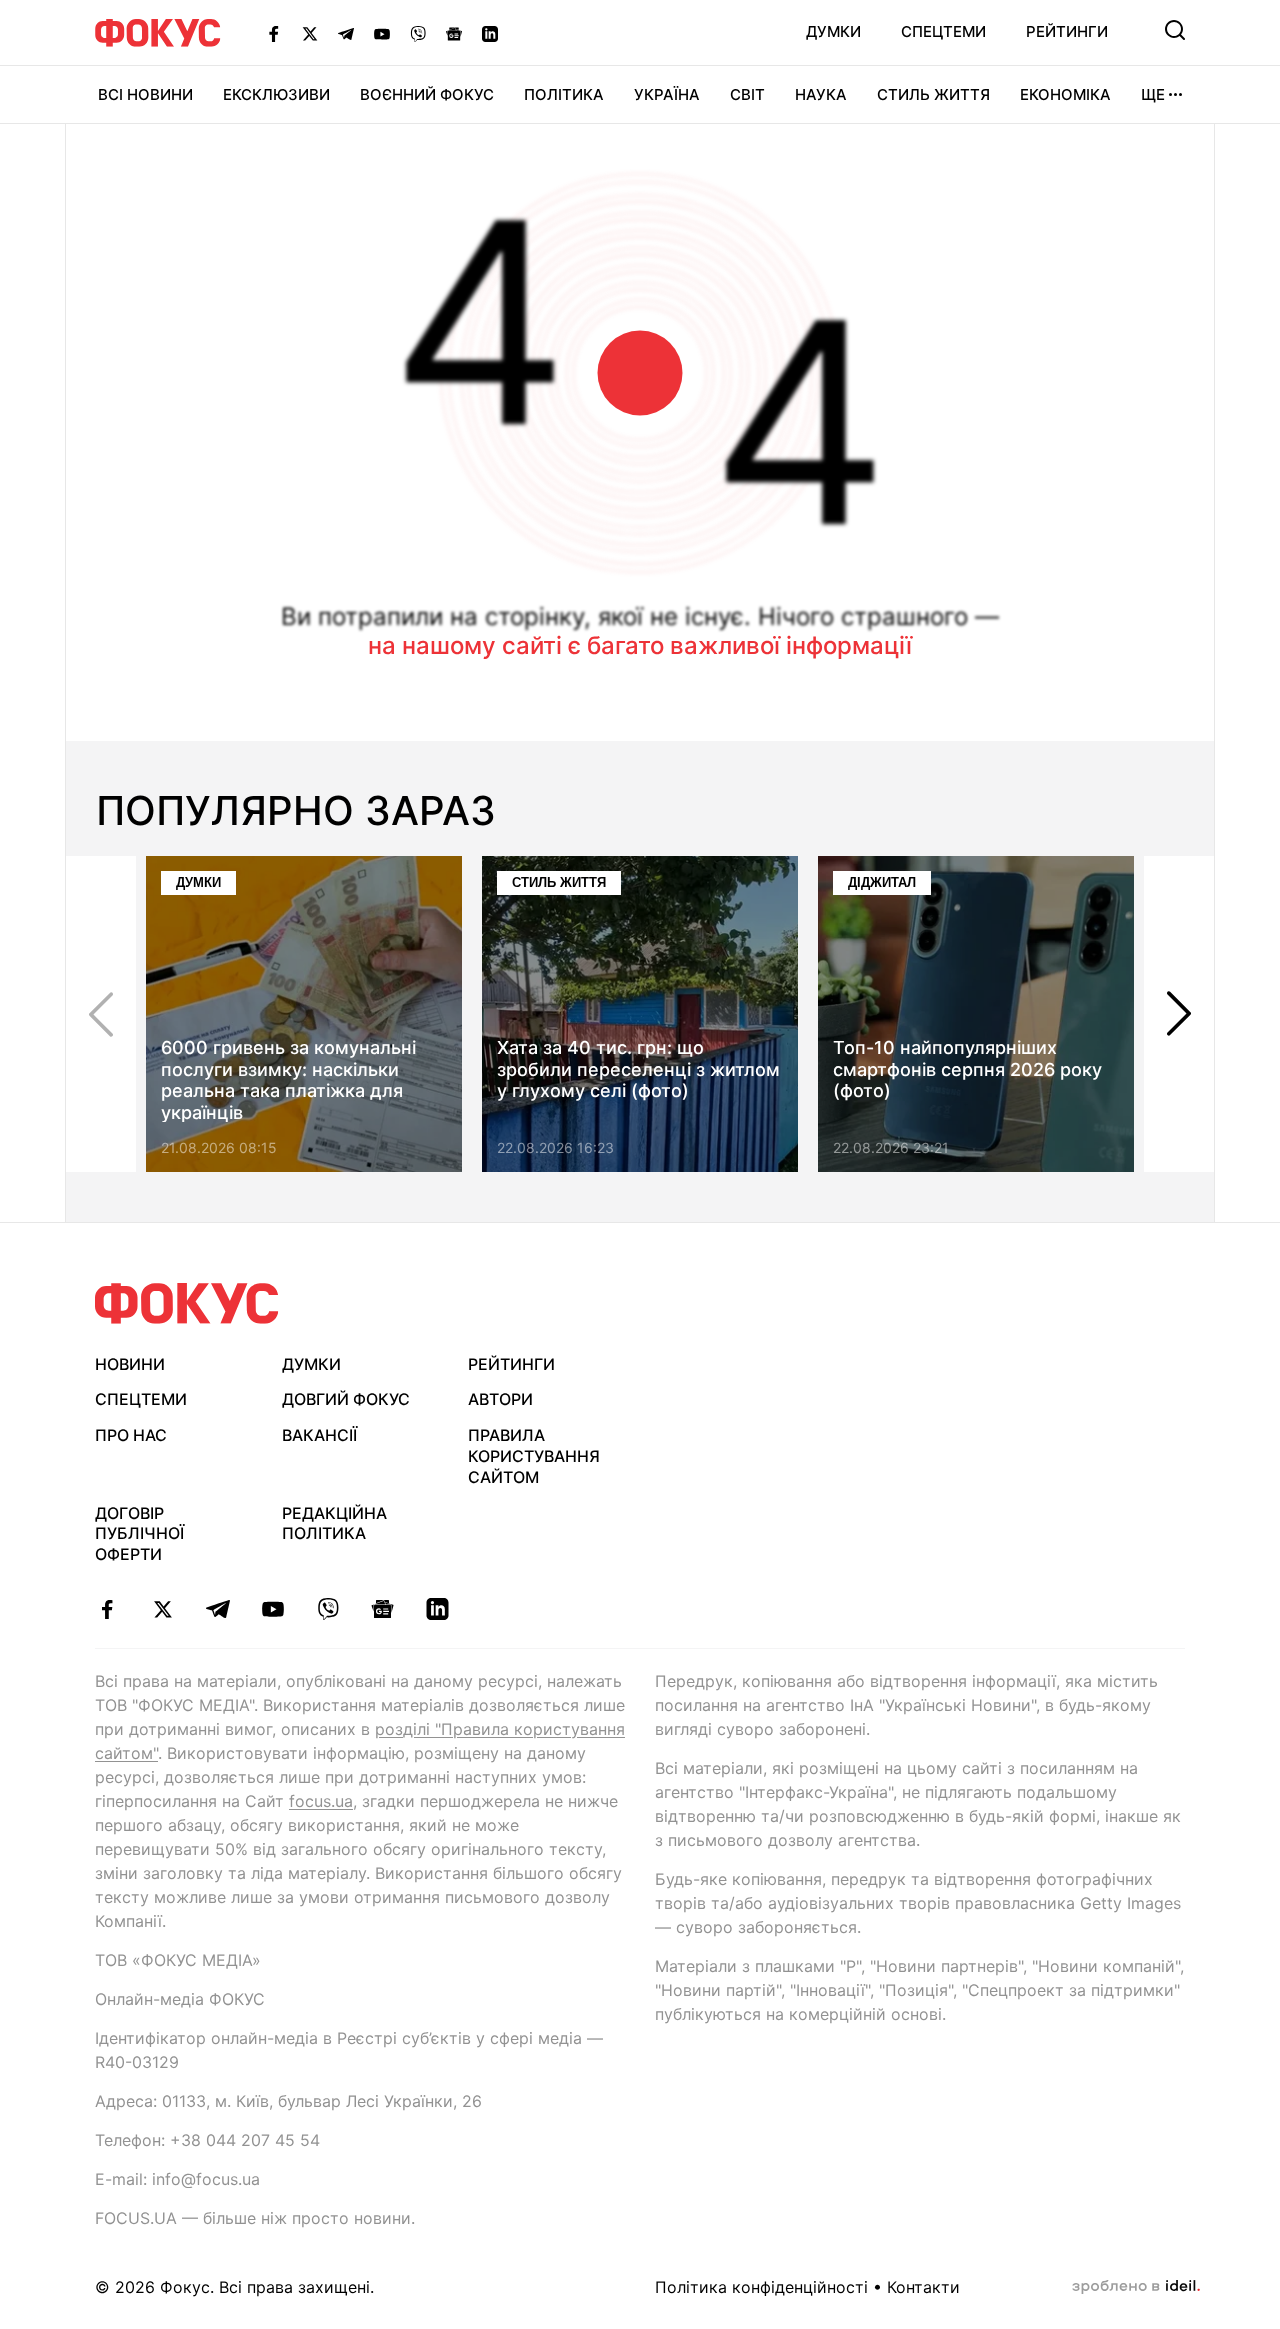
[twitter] (162, 1609)
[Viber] (418, 33)
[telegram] (217, 1609)
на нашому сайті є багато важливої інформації (640, 645)
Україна (667, 94)
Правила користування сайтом (534, 1456)
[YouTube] (382, 33)
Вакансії (319, 1435)
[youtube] (272, 1609)
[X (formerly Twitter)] (310, 33)
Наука (821, 94)
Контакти (923, 2287)
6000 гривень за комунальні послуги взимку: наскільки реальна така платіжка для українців (288, 1080)
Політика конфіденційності (761, 2287)
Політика (564, 94)
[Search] (1175, 30)
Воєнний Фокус (427, 94)
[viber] (327, 1609)
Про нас (131, 1435)
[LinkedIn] (490, 33)
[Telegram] (346, 33)
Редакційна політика (334, 1523)
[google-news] (382, 1609)
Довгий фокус (346, 1399)
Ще (1153, 94)
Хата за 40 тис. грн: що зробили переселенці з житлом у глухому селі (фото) (638, 1069)
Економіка (1065, 94)
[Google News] (454, 33)
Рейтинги (1067, 31)
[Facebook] (274, 33)
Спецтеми (943, 31)
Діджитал (882, 882)
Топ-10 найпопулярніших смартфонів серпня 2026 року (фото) (967, 1069)
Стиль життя (933, 94)
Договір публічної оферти (139, 1534)
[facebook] (107, 1609)
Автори (500, 1399)
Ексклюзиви (276, 94)
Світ (747, 94)
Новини (130, 1364)
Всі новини (145, 94)
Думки (833, 31)
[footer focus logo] (187, 1303)
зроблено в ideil (1136, 2287)
